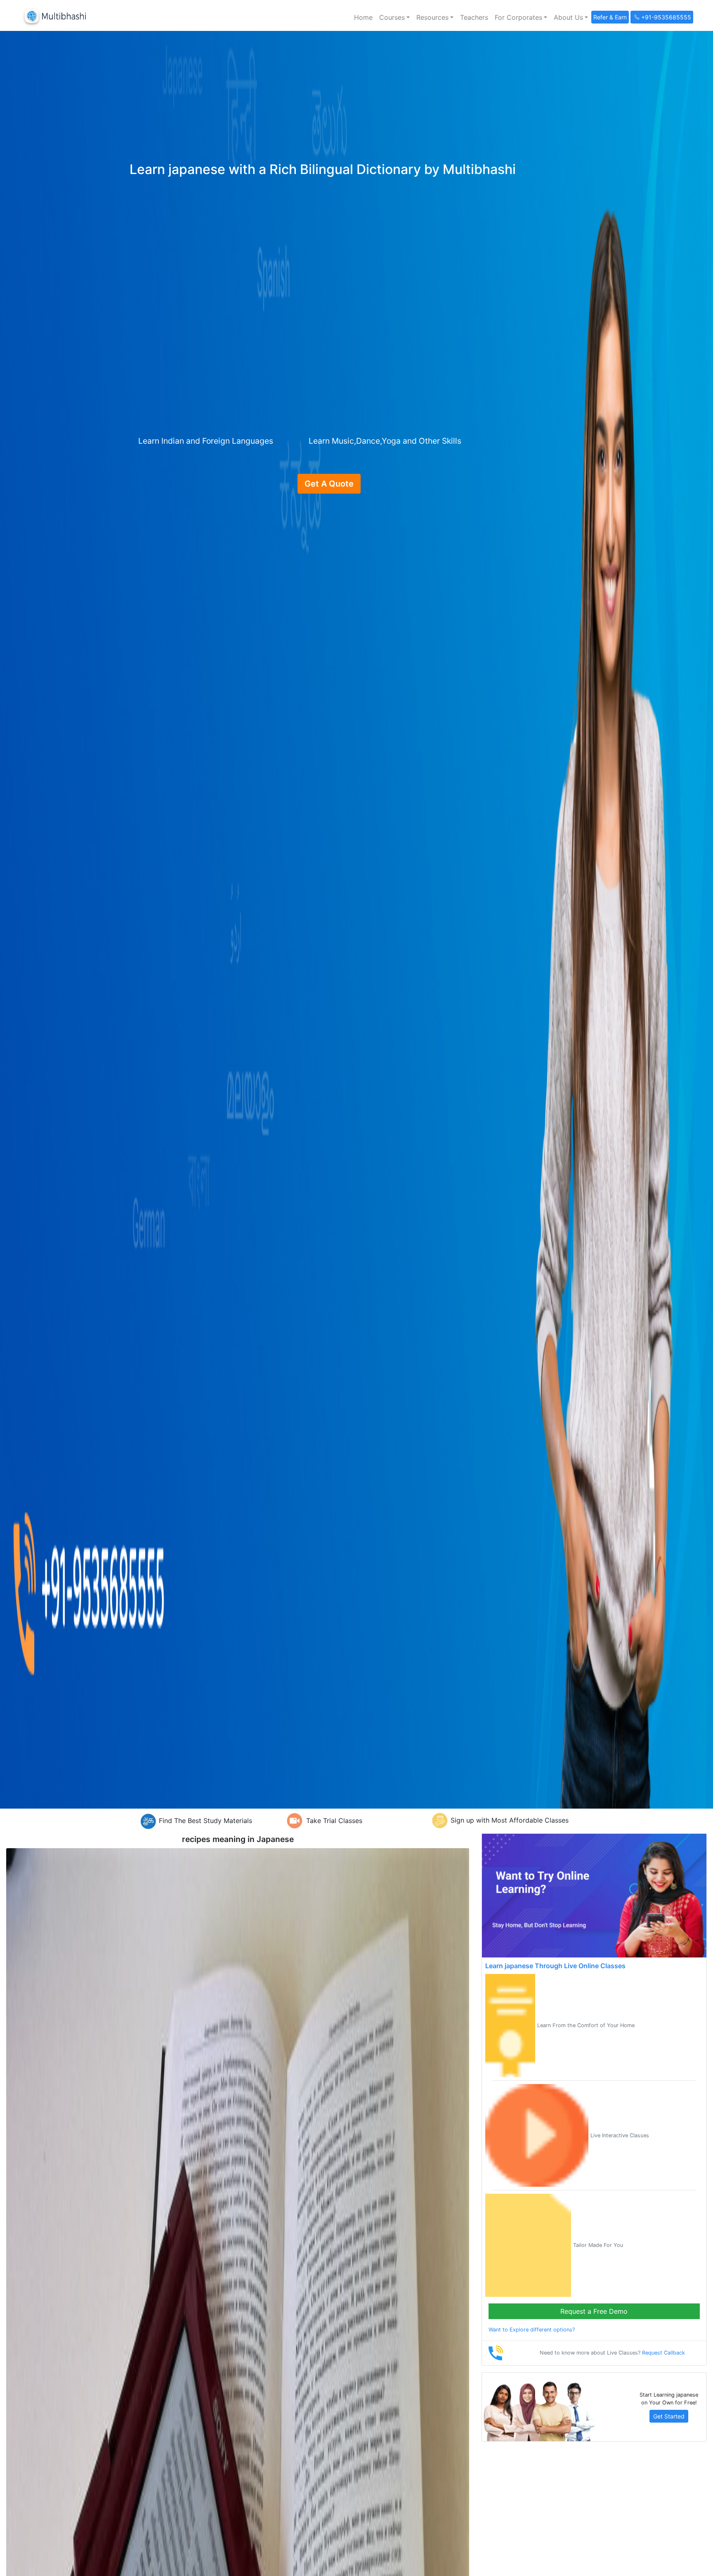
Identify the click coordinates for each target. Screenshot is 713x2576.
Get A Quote (329, 484)
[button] (394, 17)
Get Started (669, 2416)
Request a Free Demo (594, 2311)
